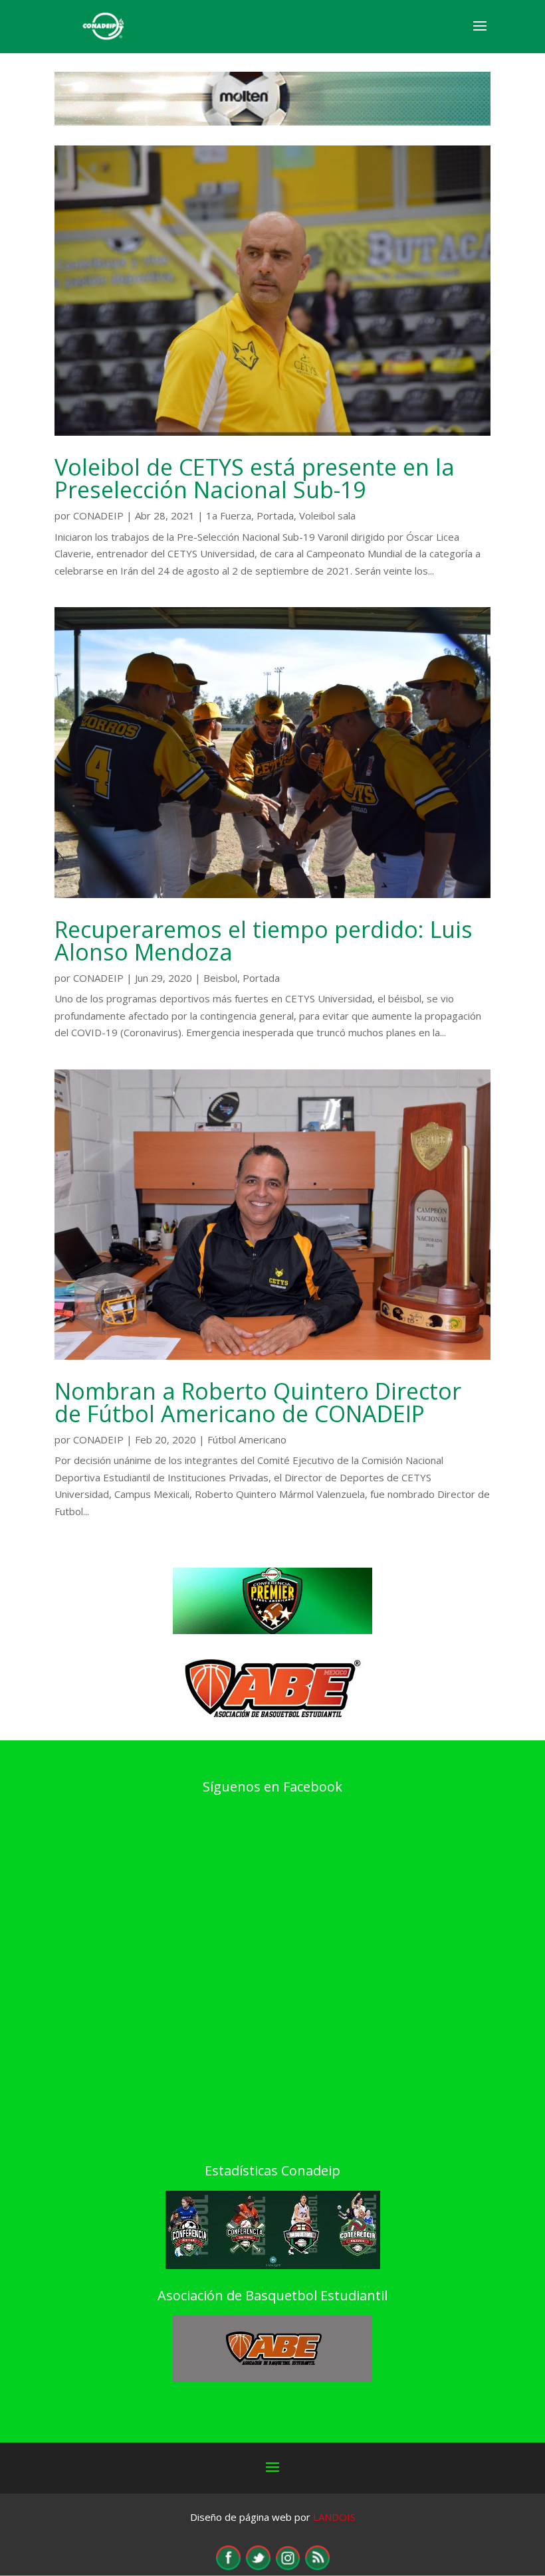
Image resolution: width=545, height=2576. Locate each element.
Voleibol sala (327, 515)
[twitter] (258, 2566)
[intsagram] (288, 2566)
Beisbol (220, 978)
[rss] (317, 2566)
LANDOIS (334, 2517)
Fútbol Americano (247, 1439)
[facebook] (228, 2566)
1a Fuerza (229, 515)
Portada (275, 515)
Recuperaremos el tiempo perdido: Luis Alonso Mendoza (264, 941)
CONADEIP (98, 515)
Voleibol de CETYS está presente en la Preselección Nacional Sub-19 (255, 478)
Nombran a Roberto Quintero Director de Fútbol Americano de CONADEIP (258, 1402)
